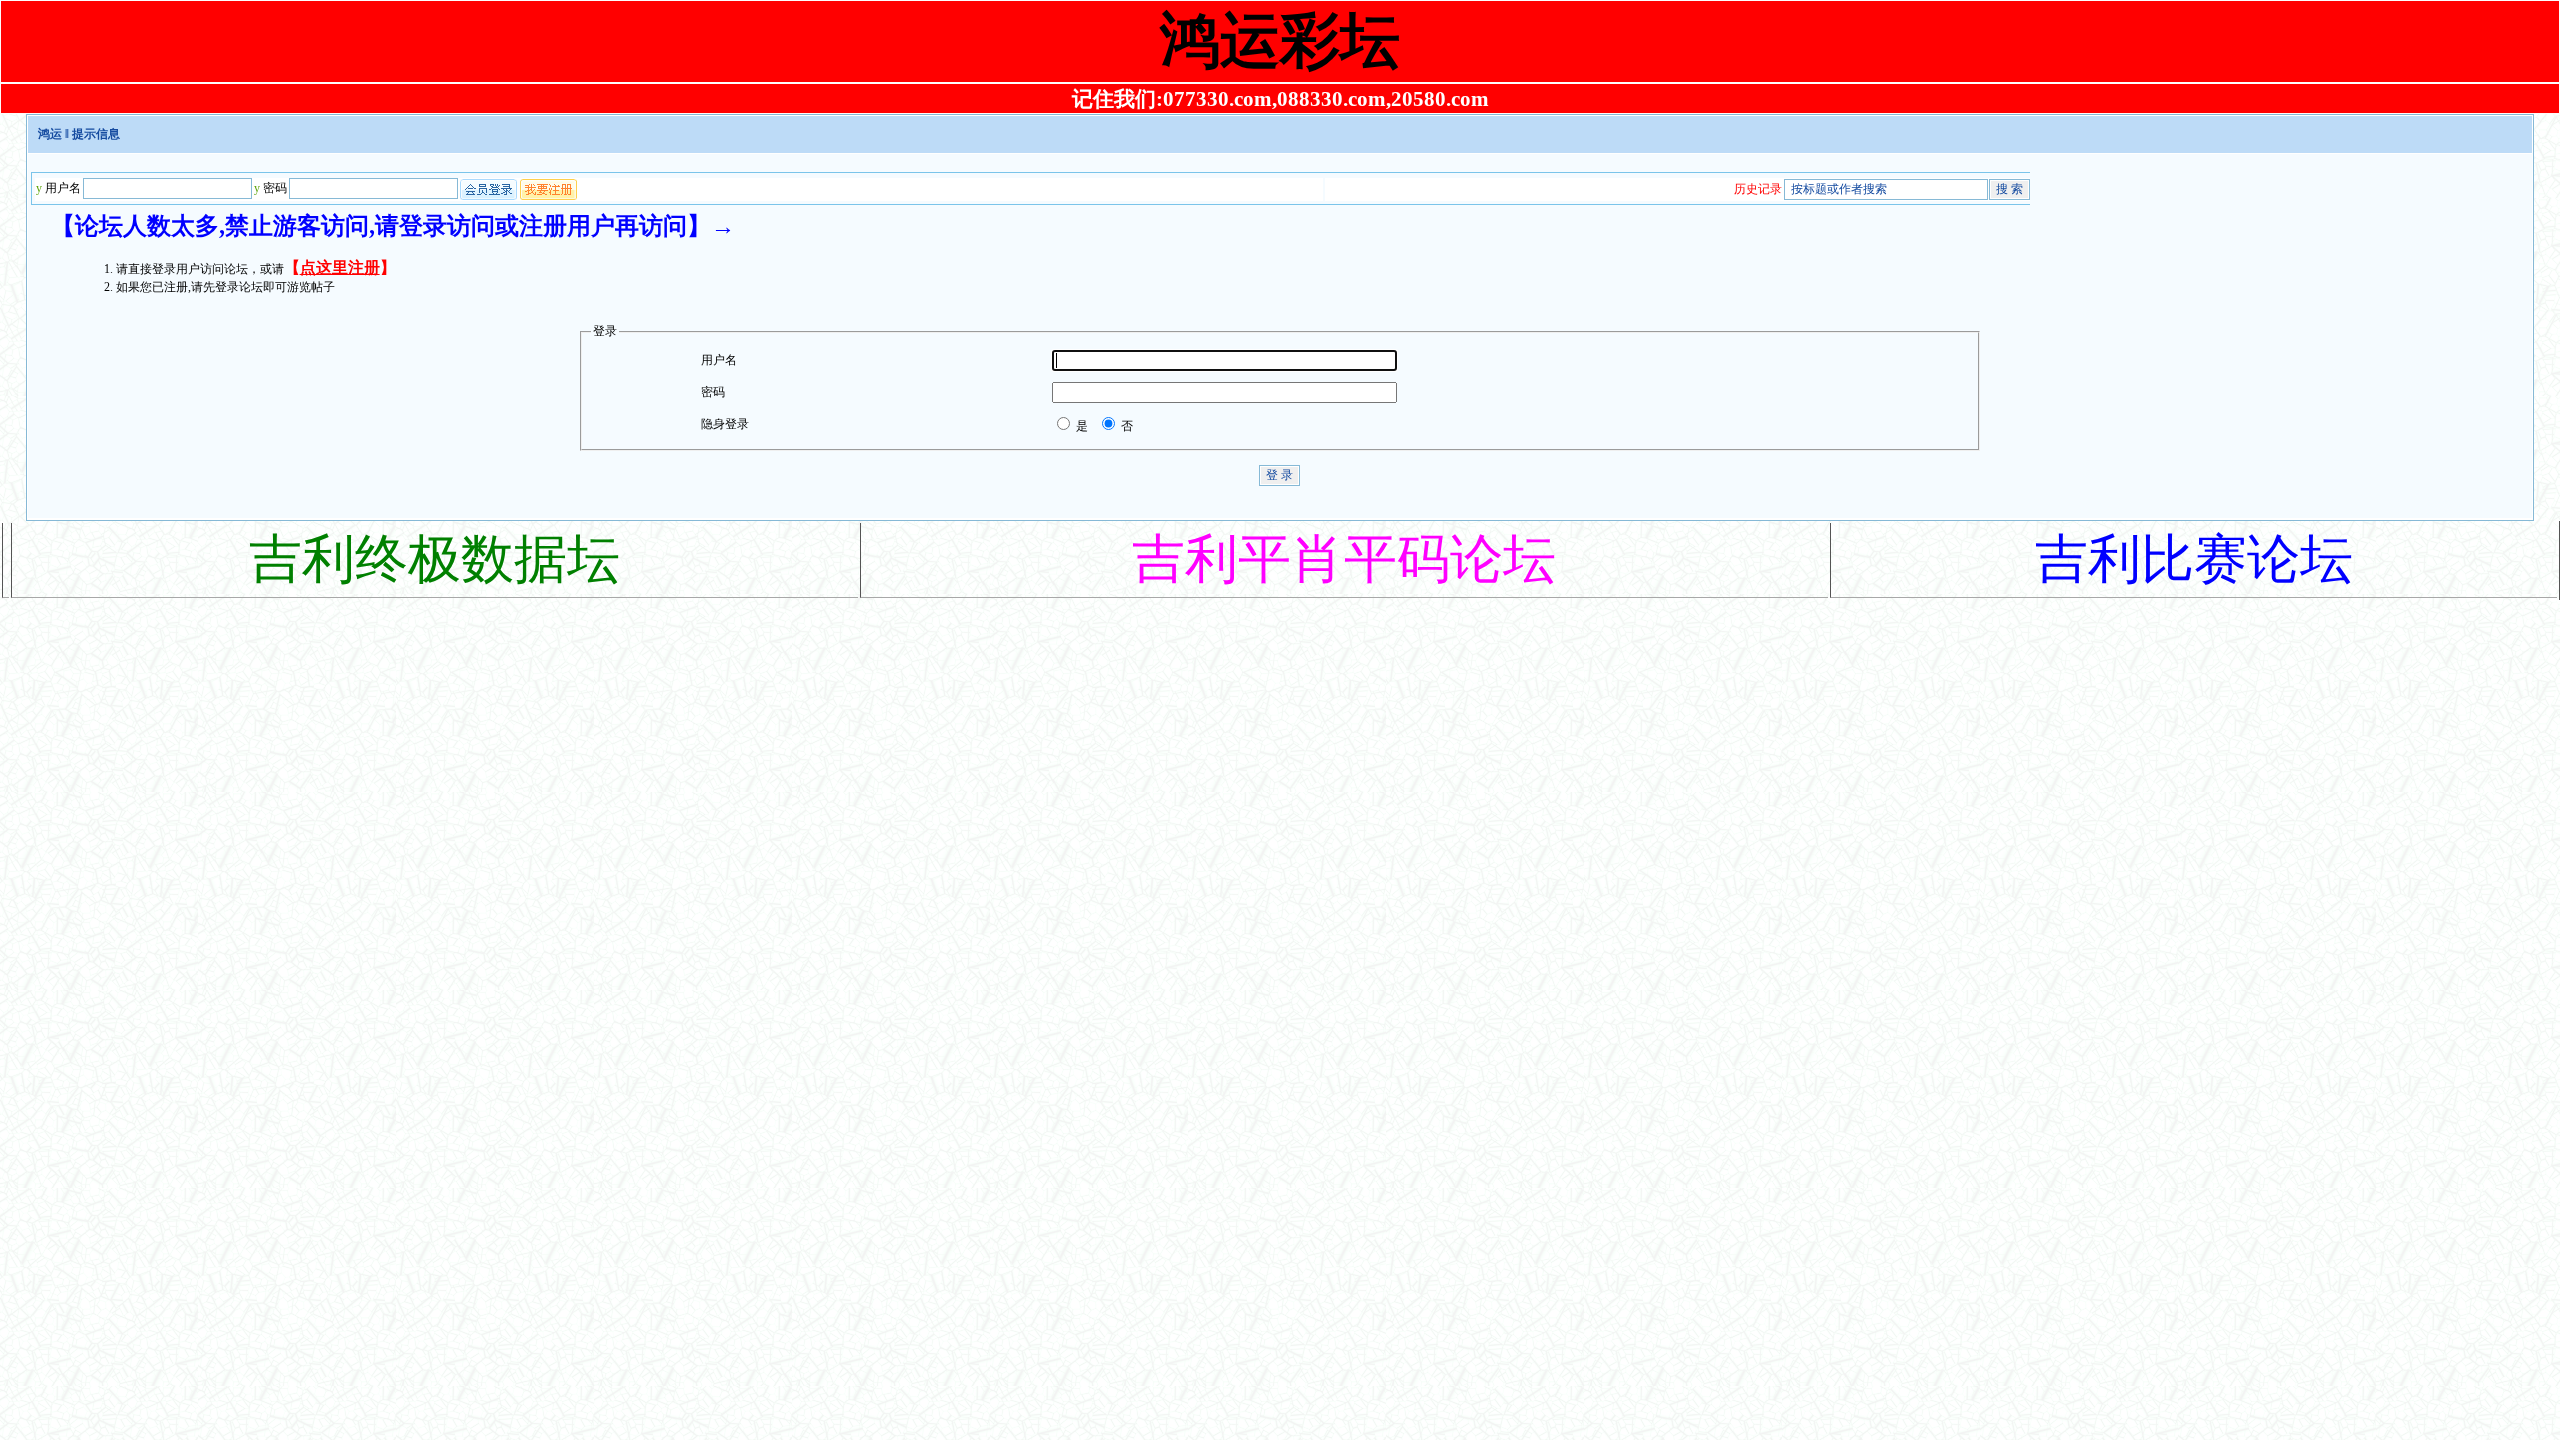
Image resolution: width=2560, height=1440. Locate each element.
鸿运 (50, 134)
